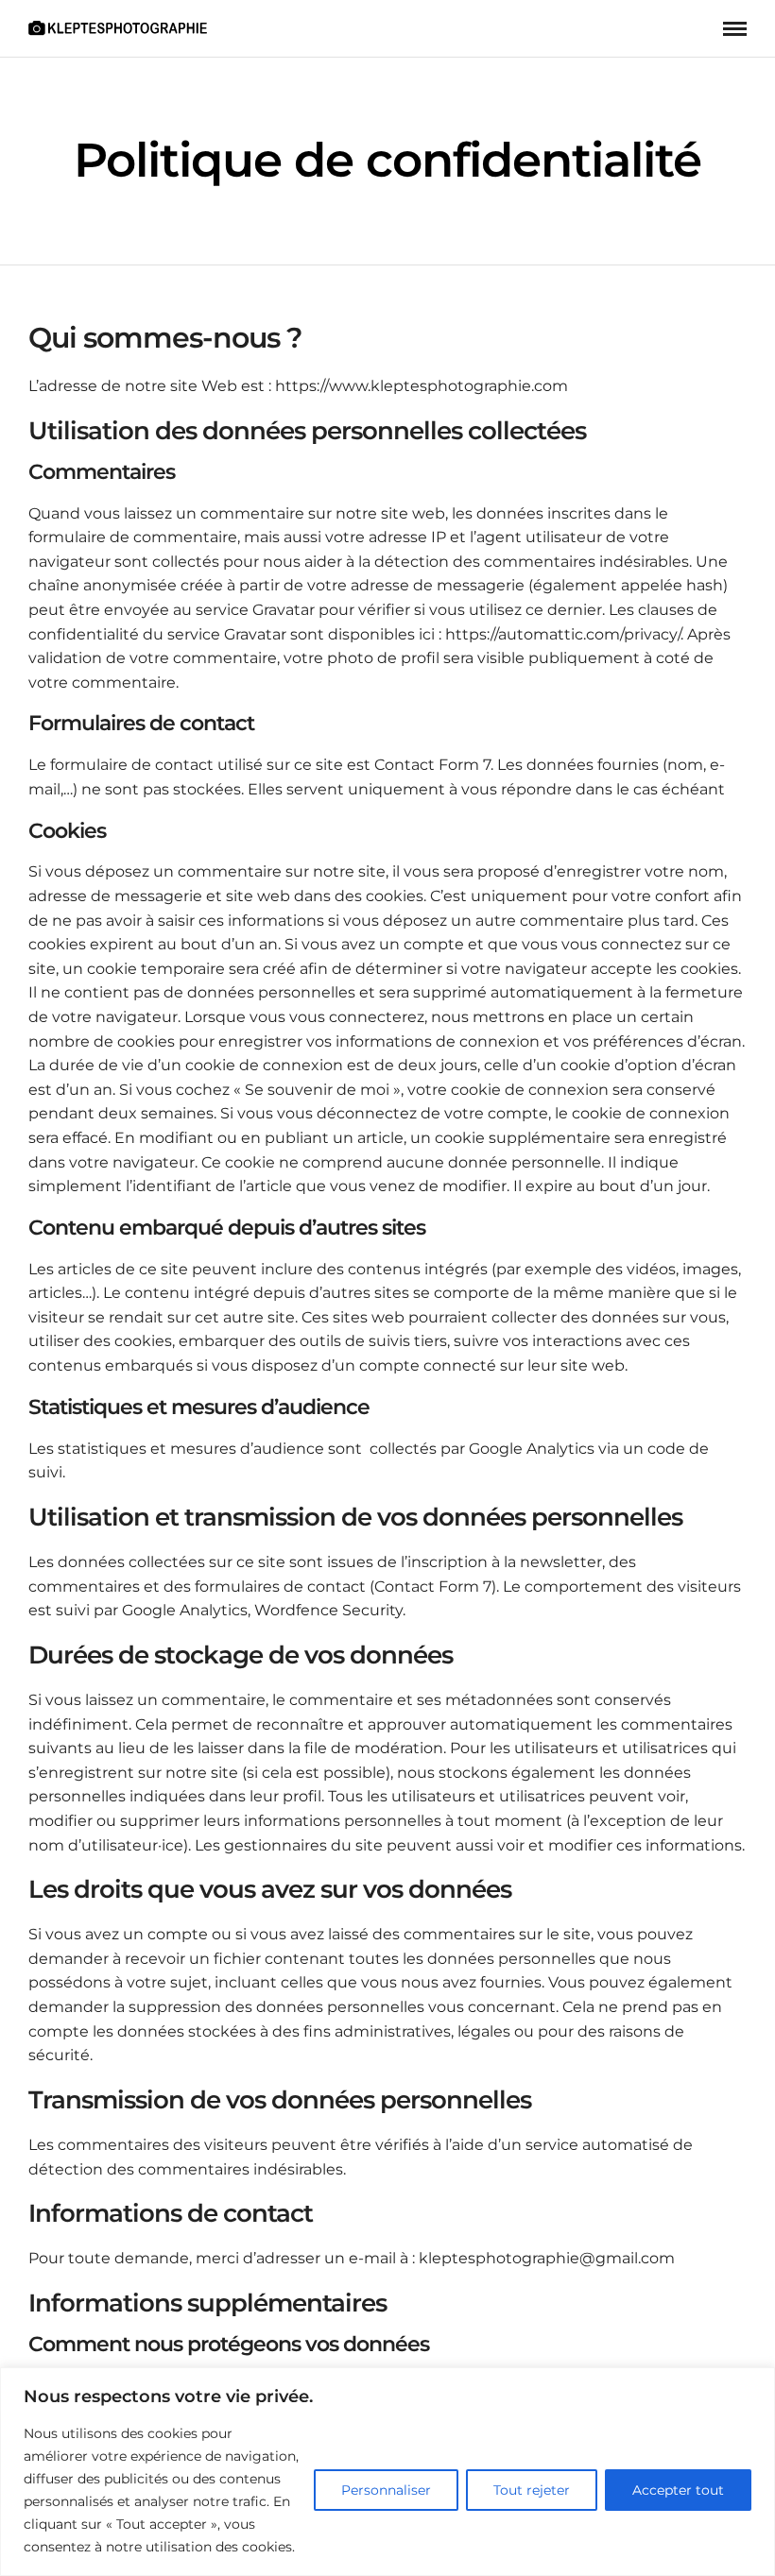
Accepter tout (678, 2490)
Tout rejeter (532, 2490)
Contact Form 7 (432, 765)
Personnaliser (386, 2490)
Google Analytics (534, 1449)
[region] (387, 2472)
